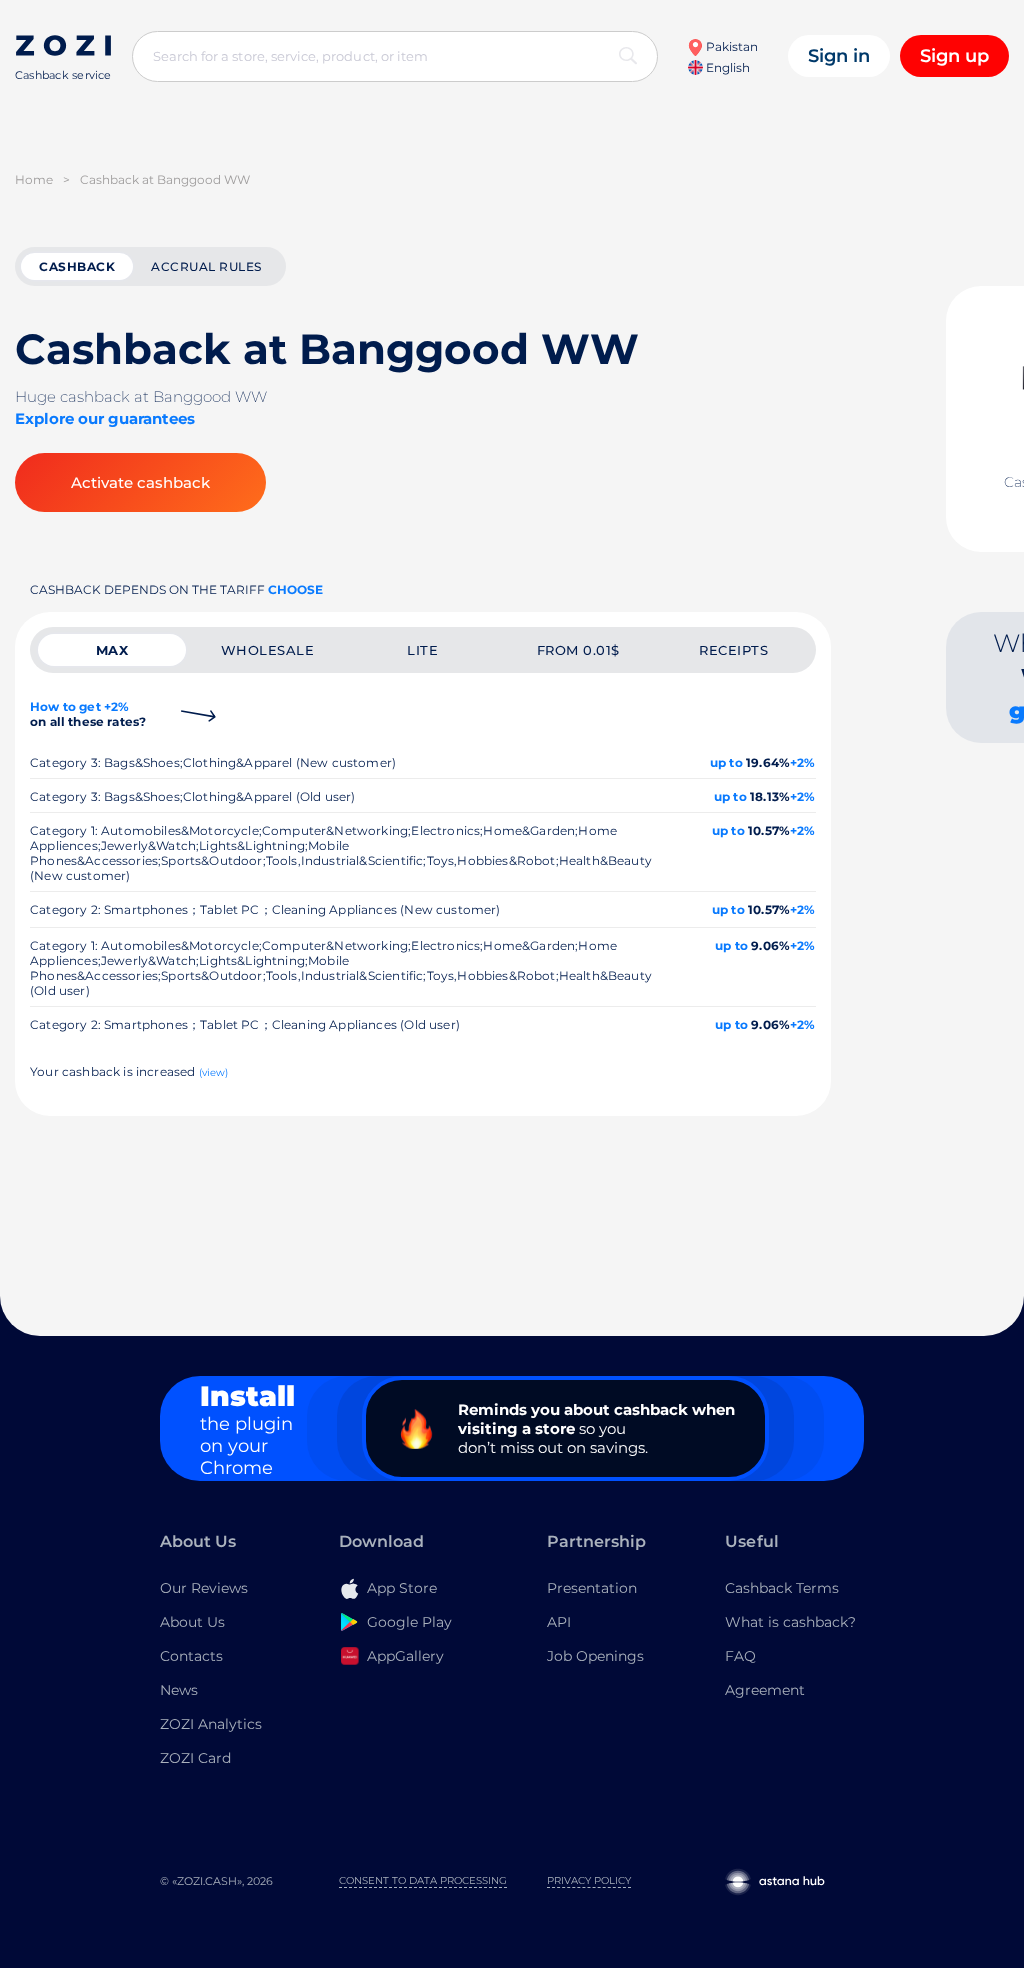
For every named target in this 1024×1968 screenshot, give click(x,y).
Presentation (592, 1588)
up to (726, 762)
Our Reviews (204, 1588)
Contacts (191, 1656)
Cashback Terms (782, 1588)
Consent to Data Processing (423, 1880)
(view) (214, 1072)
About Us (192, 1622)
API (559, 1622)
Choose (295, 589)
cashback (77, 266)
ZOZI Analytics (211, 1724)
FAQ (740, 1656)
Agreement (765, 1690)
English (726, 67)
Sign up (954, 56)
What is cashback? (790, 1622)
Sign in (839, 56)
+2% (803, 762)
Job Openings (595, 1656)
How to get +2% (88, 714)
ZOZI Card (195, 1758)
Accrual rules (206, 266)
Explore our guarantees (105, 418)
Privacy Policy (589, 1880)
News (179, 1690)
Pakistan (730, 46)
